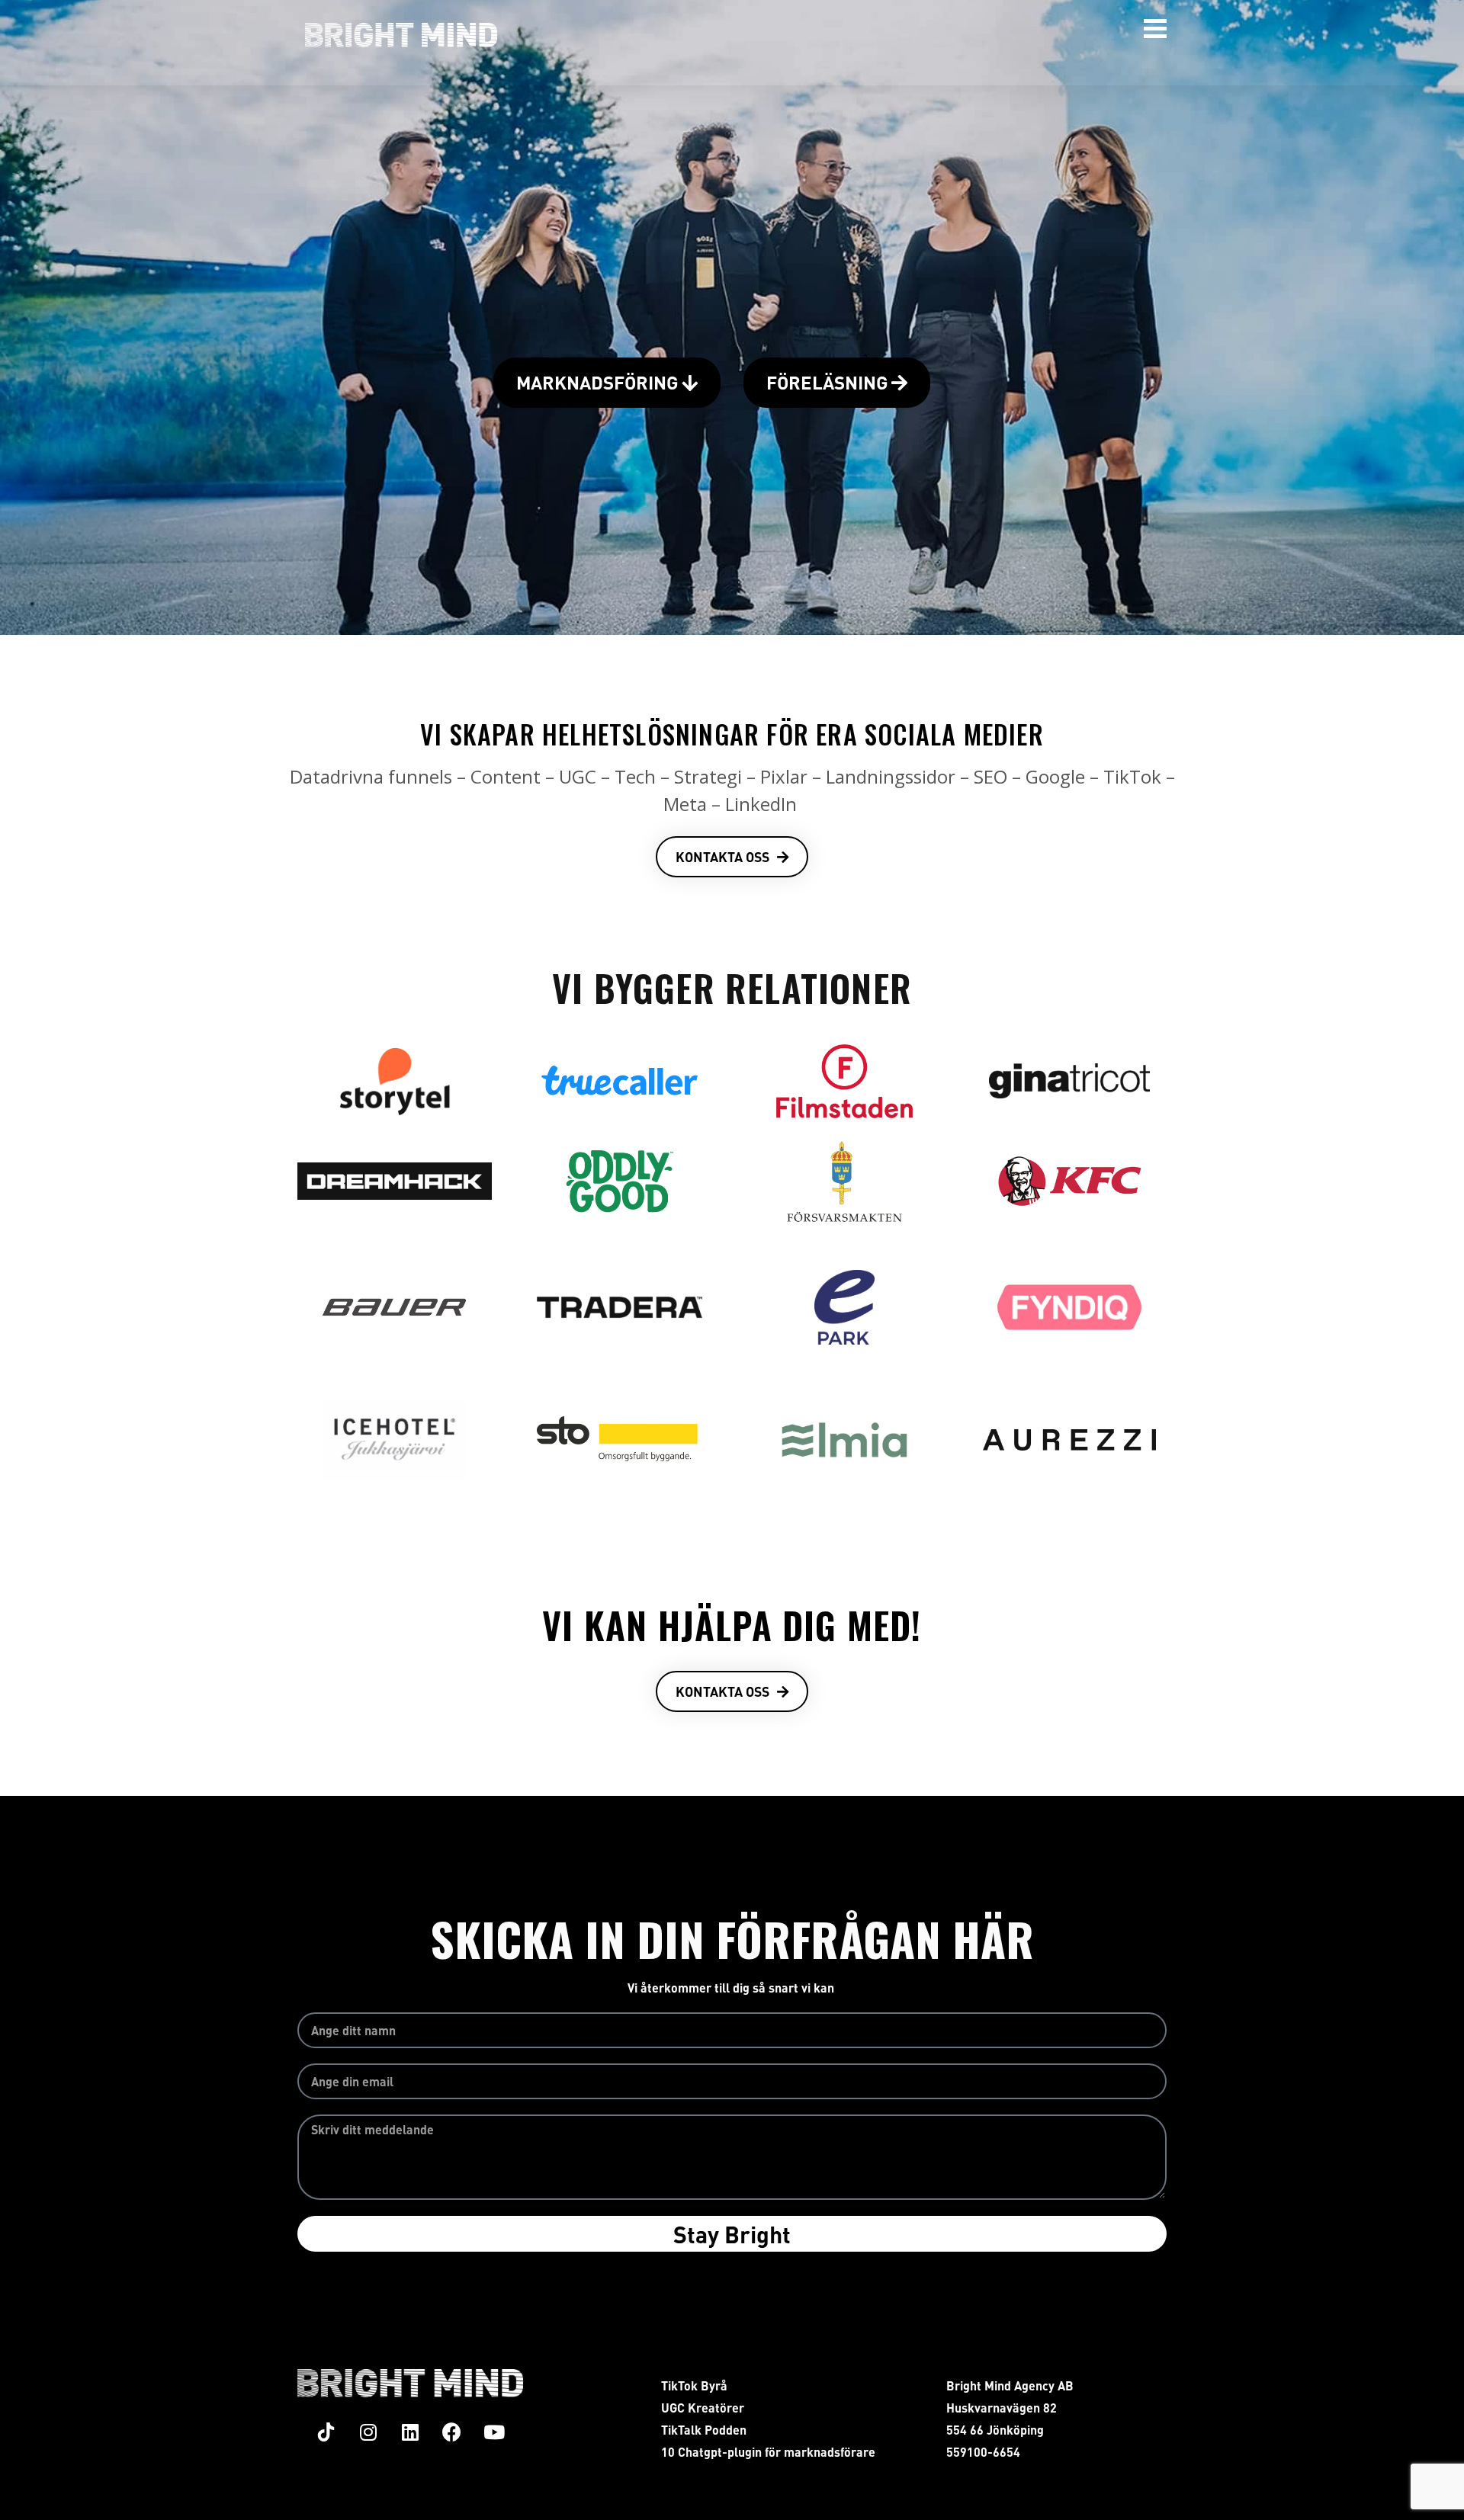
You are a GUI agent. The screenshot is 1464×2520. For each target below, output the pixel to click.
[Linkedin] (410, 2432)
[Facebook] (452, 2432)
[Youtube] (494, 2432)
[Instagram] (368, 2432)
